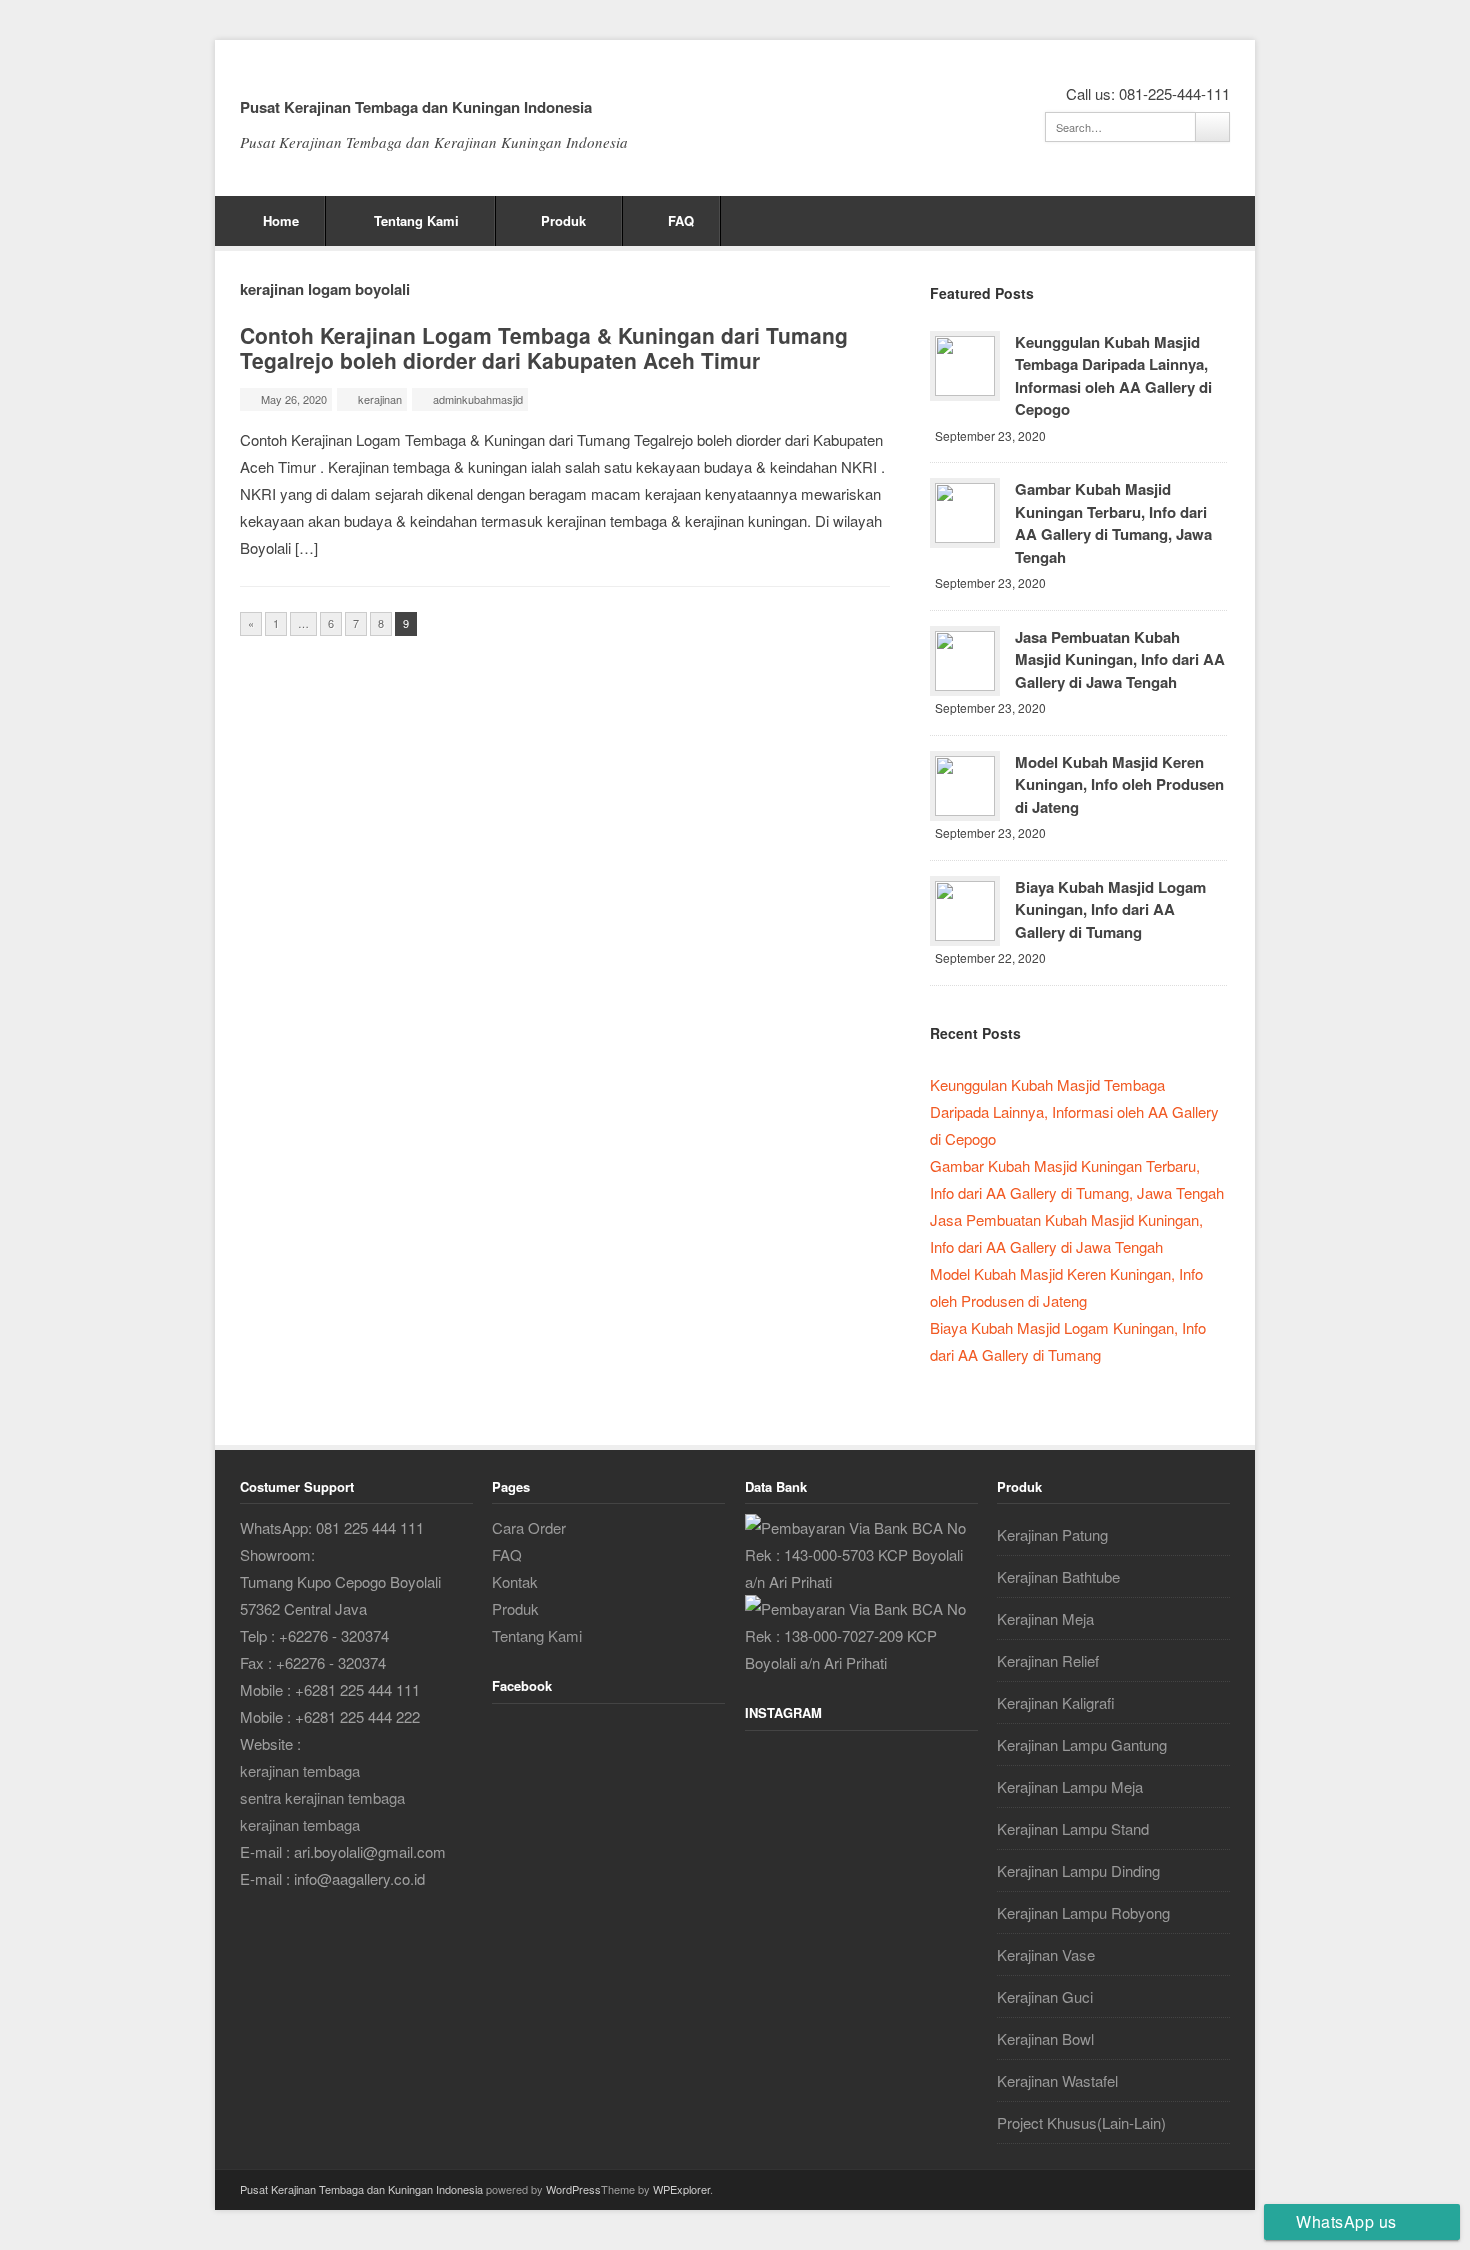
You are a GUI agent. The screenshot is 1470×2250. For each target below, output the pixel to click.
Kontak (515, 1581)
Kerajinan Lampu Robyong (1083, 1912)
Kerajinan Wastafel (1057, 2080)
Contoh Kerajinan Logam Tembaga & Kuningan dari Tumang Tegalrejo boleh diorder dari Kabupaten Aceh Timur (544, 347)
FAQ (681, 220)
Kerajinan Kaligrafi (1056, 1702)
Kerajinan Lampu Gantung (1082, 1744)
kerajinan (380, 399)
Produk (563, 220)
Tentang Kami (416, 220)
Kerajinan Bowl (1045, 2038)
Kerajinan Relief (1048, 1660)
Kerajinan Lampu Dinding (1078, 1870)
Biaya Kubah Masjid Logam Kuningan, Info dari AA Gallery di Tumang (1110, 909)
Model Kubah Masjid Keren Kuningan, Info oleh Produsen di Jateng (1119, 784)
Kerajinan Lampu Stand (1073, 1828)
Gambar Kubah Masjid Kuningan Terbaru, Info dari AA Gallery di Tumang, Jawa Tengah (1113, 523)
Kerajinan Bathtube (1058, 1576)
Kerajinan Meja (1045, 1618)
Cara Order (529, 1527)
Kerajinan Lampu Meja (1070, 1786)
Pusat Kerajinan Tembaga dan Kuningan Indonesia (416, 107)
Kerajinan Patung (1052, 1534)
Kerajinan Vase (1046, 1954)
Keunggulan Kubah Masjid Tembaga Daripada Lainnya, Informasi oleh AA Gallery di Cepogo (1113, 376)
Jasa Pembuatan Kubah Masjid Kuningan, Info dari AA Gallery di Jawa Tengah (1120, 659)
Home (281, 220)
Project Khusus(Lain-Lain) (1081, 2122)
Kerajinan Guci (1045, 1996)
